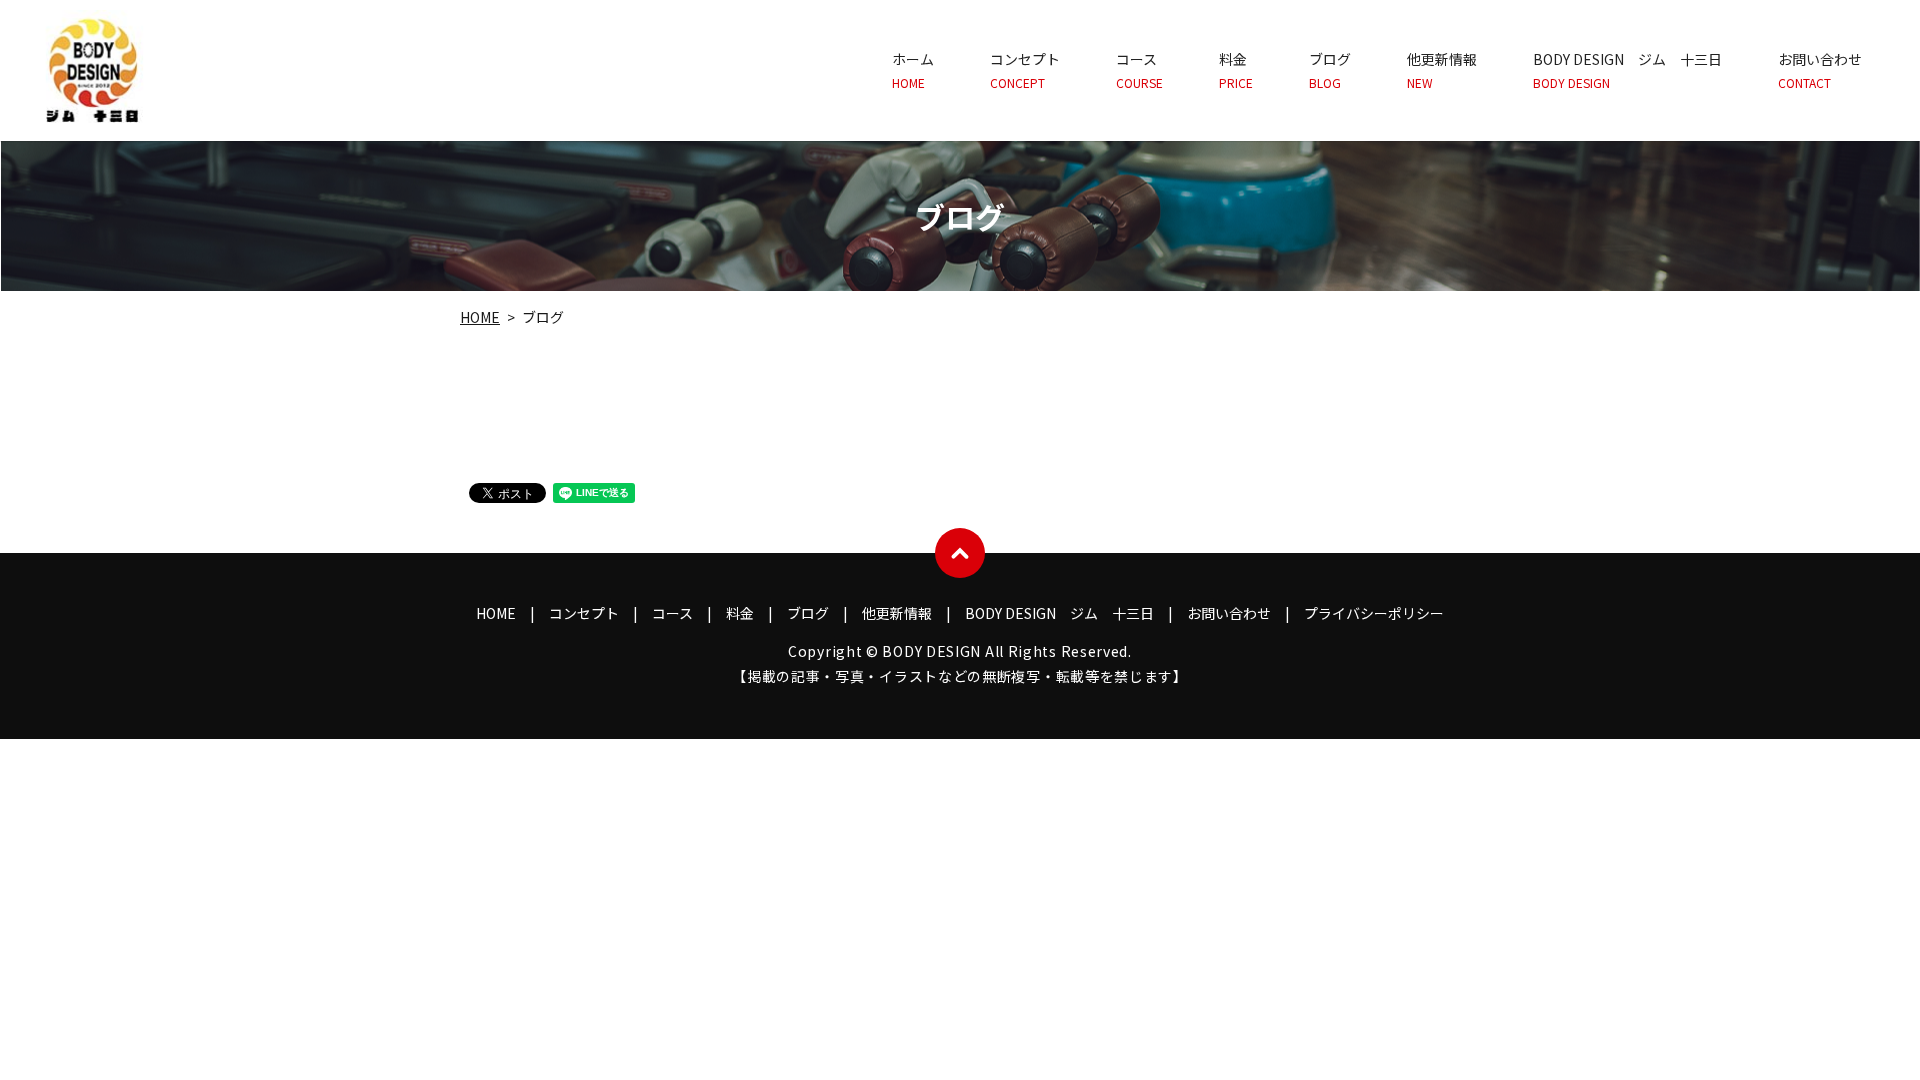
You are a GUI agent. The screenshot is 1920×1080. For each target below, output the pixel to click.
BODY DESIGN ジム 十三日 (1627, 70)
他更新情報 (1442, 70)
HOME (480, 317)
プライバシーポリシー (1374, 613)
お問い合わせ (1820, 70)
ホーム (913, 70)
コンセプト (1025, 70)
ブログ (1330, 70)
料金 (1236, 70)
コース (1139, 70)
